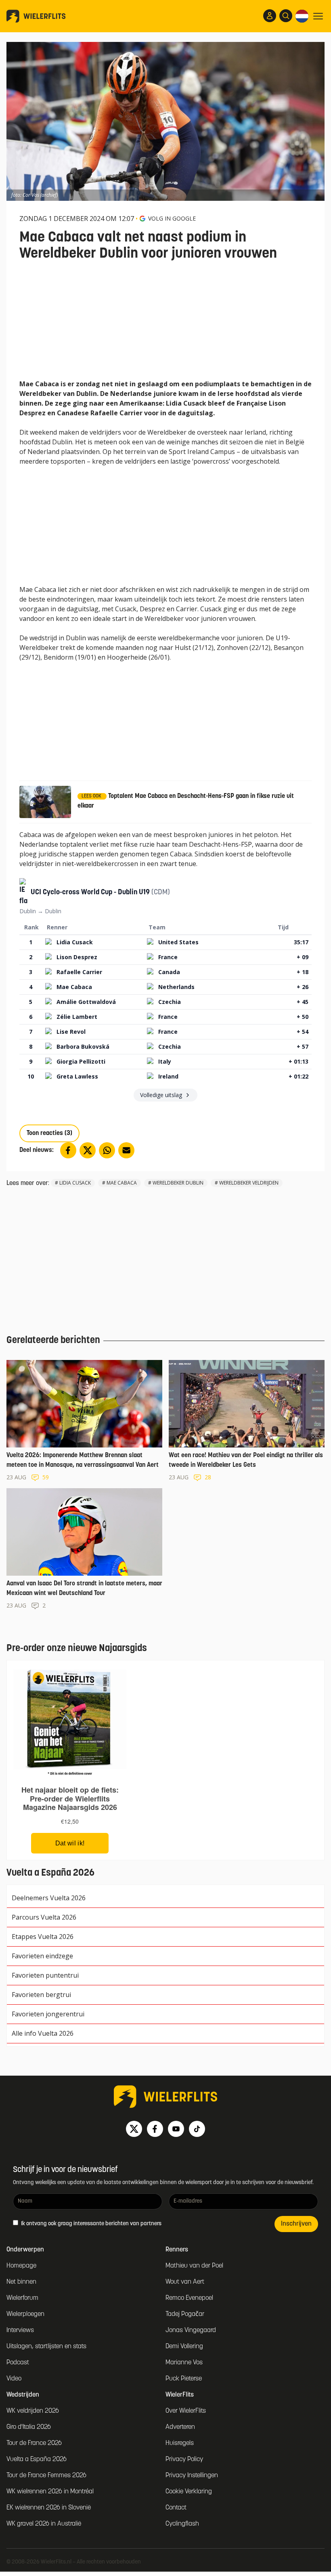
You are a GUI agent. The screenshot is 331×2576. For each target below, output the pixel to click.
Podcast (18, 2363)
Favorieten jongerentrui (48, 2014)
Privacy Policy (184, 2459)
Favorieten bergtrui (41, 1995)
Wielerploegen (25, 2314)
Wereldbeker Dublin (178, 1183)
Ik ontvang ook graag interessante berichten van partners (91, 2224)
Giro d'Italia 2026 (29, 2427)
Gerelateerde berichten (53, 1341)
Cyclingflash (182, 2524)
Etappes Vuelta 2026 (43, 1937)
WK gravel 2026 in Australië (44, 2524)
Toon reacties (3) (49, 1133)
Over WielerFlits (186, 2411)
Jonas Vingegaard (191, 2330)
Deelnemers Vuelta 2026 (49, 1898)
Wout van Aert (185, 2282)
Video (14, 2379)
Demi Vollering (184, 2347)
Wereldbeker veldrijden (249, 1183)
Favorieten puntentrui (45, 1975)
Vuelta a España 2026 (37, 2459)
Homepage (21, 2266)
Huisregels (180, 2443)
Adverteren (180, 2427)
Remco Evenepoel (189, 2298)
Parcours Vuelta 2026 (44, 1917)
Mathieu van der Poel (194, 2266)
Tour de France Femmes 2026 (46, 2476)
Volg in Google (172, 218)
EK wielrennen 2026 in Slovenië (49, 2508)
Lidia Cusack (75, 1183)
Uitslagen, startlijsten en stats (46, 2347)
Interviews (20, 2330)
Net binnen (21, 2282)
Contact (176, 2508)
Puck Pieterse (184, 2379)
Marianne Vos (184, 2363)
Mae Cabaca (122, 1183)
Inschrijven (296, 2224)
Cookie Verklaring (189, 2492)
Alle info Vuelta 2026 (43, 2033)
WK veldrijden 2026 (33, 2411)
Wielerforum (22, 2298)
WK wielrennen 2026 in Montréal (50, 2492)
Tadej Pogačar (185, 2314)
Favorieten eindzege (42, 1956)
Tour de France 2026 (34, 2443)
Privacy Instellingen (192, 2476)
